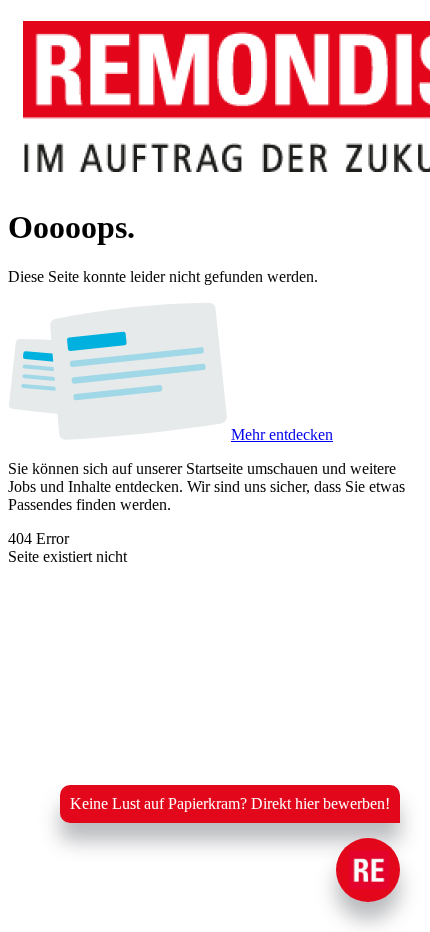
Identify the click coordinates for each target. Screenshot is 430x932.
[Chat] (368, 870)
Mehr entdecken (282, 434)
